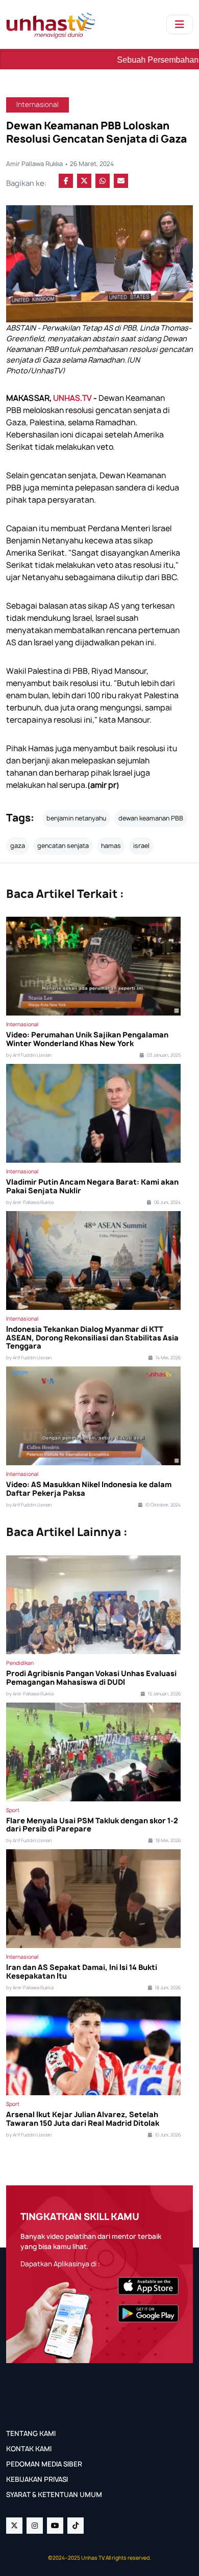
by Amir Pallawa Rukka (30, 1202)
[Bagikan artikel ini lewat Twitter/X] (84, 181)
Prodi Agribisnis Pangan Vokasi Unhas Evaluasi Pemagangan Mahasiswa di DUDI (91, 1678)
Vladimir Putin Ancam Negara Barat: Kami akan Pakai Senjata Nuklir (92, 1187)
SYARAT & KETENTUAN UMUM (54, 2495)
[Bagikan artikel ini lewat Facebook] (66, 181)
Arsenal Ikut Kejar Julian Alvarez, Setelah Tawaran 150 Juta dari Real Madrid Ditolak (83, 2119)
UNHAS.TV (72, 398)
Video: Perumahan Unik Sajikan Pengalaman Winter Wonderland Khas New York (87, 1039)
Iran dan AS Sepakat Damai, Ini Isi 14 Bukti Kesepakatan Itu (82, 1972)
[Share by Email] (121, 181)
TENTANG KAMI (31, 2433)
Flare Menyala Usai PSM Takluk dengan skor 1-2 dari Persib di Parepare (92, 1825)
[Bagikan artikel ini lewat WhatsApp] (103, 181)
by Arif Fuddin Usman (29, 1055)
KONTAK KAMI (29, 2449)
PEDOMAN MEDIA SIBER (44, 2464)
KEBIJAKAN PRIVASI (37, 2479)
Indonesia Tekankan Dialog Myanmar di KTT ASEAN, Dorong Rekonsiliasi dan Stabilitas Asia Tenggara (92, 1338)
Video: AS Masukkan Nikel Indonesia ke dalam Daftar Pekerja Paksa (89, 1489)
